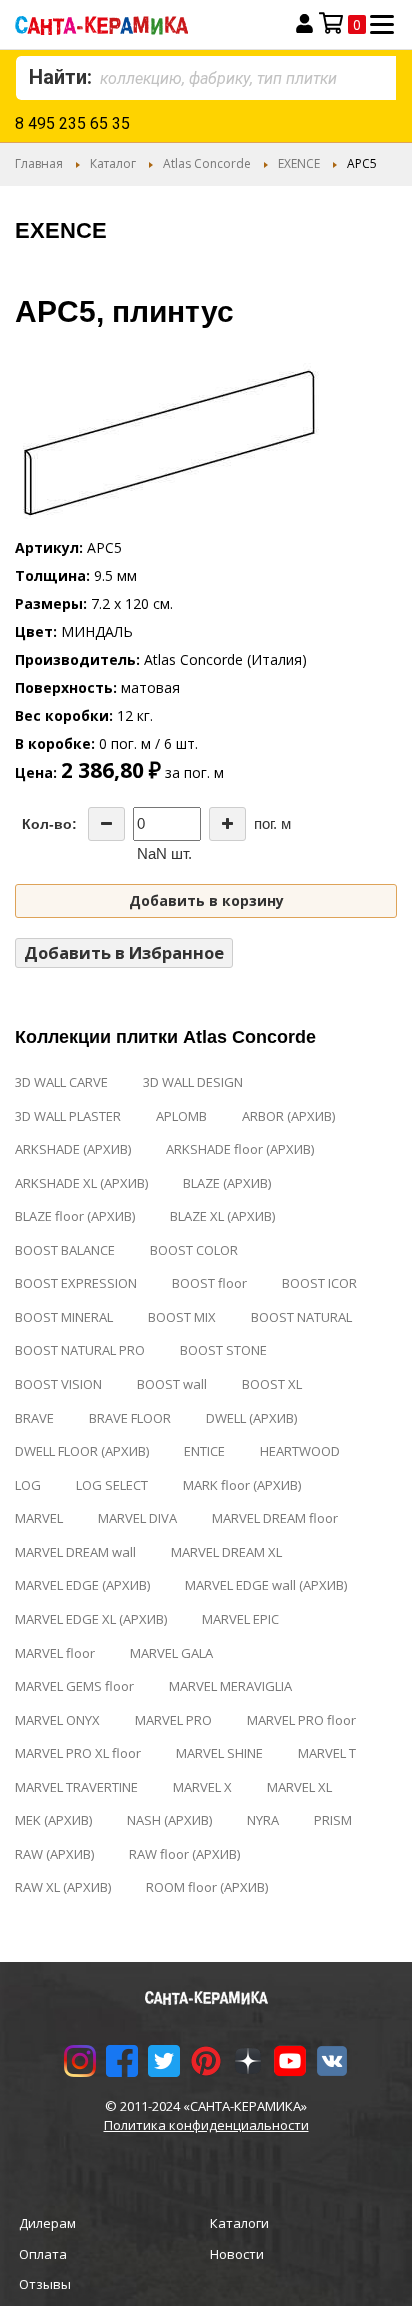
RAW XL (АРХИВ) (63, 1887)
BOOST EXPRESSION (76, 1283)
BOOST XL (272, 1384)
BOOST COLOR (194, 1250)
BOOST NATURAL (301, 1317)
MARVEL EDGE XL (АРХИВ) (91, 1619)
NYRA (263, 1820)
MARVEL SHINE (219, 1753)
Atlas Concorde (207, 163)
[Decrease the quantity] (106, 824)
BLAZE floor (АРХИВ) (75, 1216)
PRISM (333, 1820)
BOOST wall (172, 1384)
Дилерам (47, 2223)
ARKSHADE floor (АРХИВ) (240, 1149)
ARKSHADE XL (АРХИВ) (81, 1183)
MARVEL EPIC (240, 1619)
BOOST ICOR (319, 1283)
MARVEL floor (55, 1653)
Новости (237, 2254)
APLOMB (181, 1116)
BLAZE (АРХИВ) (227, 1183)
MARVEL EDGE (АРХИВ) (82, 1585)
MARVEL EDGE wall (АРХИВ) (266, 1585)
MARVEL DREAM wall (75, 1552)
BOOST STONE (223, 1350)
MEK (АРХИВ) (53, 1820)
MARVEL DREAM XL (226, 1552)
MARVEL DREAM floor (275, 1518)
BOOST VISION (58, 1384)
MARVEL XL (299, 1787)
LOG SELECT (112, 1485)
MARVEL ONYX (57, 1720)
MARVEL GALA (171, 1653)
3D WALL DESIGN (193, 1082)
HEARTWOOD (300, 1451)
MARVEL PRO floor (301, 1720)
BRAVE (34, 1418)
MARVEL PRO (173, 1720)
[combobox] (206, 78)
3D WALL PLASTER (68, 1116)
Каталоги (239, 2223)
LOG (28, 1485)
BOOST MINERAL (64, 1317)
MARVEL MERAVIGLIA (230, 1686)
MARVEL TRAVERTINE (76, 1787)
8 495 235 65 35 (72, 123)
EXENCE (299, 163)
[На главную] (133, 24)
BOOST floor (209, 1283)
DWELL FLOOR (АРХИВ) (82, 1451)
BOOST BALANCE (65, 1250)
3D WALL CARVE (61, 1082)
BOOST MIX (182, 1317)
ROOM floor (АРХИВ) (207, 1887)
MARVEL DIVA (137, 1518)
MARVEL (39, 1518)
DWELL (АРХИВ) (251, 1418)
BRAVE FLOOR (130, 1418)
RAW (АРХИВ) (54, 1854)
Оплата (43, 2254)
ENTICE (204, 1451)
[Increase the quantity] (227, 824)
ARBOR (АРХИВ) (288, 1116)
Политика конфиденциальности (206, 2125)
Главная (39, 163)
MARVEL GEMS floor (74, 1686)
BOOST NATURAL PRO (80, 1350)
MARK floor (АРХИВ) (242, 1485)
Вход (304, 24)
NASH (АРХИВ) (169, 1820)
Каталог (113, 163)
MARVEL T (327, 1753)
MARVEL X (202, 1787)
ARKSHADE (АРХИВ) (73, 1149)
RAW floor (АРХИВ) (184, 1854)
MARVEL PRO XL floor (78, 1753)
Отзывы (45, 2284)
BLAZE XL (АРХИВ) (222, 1216)
